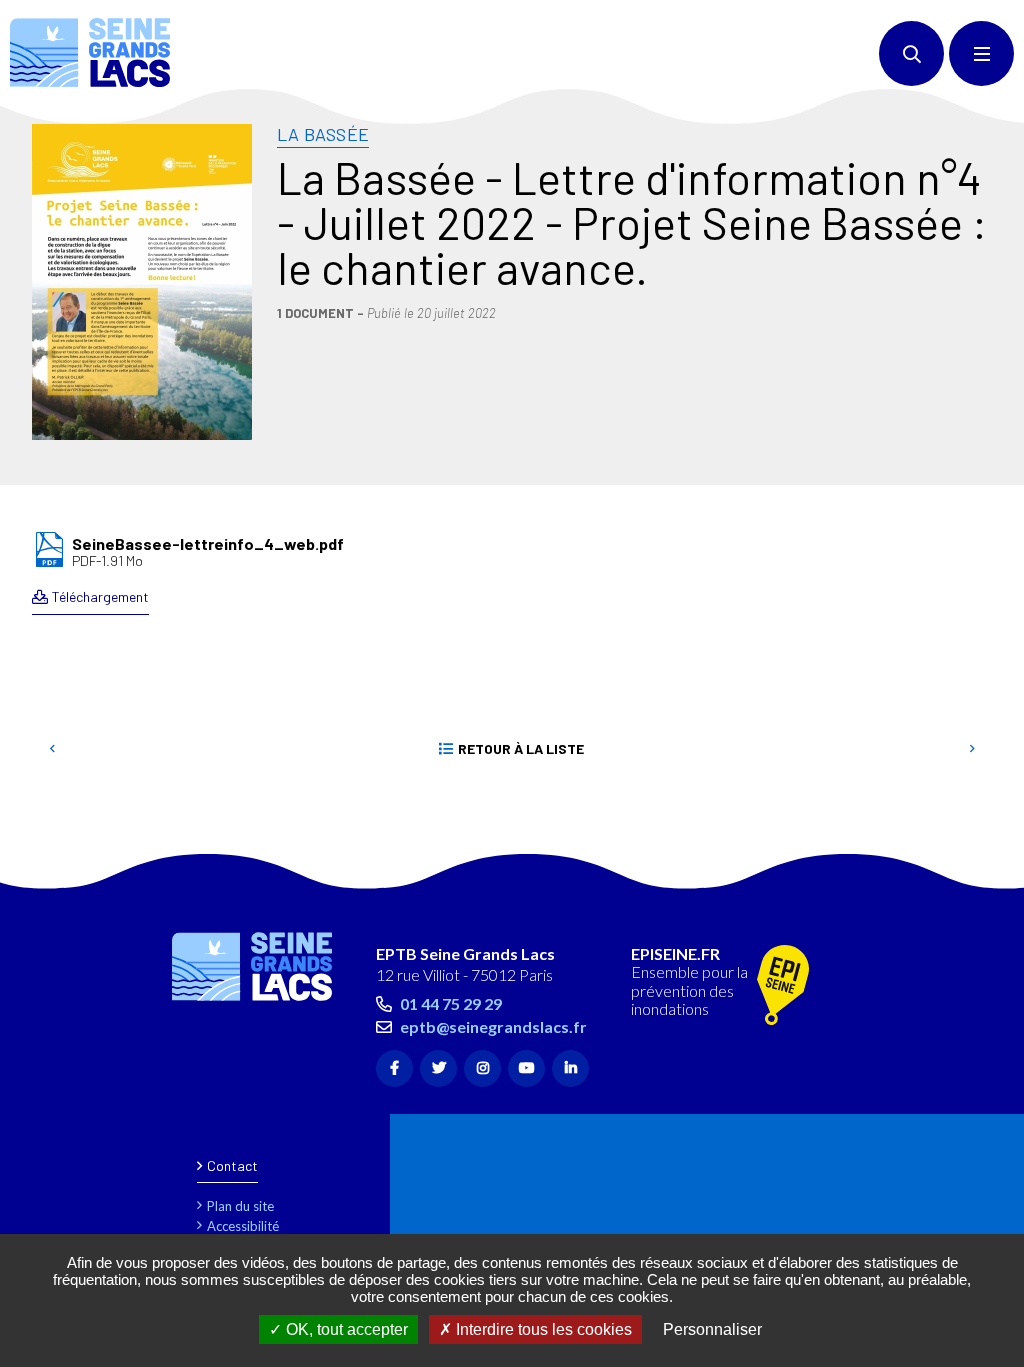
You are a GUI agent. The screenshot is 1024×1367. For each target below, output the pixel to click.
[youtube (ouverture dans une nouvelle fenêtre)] (526, 1068)
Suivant (972, 749)
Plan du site (240, 1206)
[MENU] (981, 53)
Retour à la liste (521, 748)
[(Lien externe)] (783, 986)
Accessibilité (243, 1226)
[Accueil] (90, 52)
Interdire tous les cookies (542, 1329)
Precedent (52, 749)
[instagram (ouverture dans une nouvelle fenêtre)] (482, 1068)
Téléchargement (100, 596)
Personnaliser (712, 1329)
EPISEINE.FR (675, 954)
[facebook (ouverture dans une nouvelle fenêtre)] (394, 1068)
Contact (232, 1165)
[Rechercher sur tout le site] (911, 53)
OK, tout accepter (345, 1329)
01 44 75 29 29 (451, 1003)
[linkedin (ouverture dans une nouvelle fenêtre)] (570, 1068)
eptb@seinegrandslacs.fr (493, 1026)
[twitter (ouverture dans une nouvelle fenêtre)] (438, 1068)
